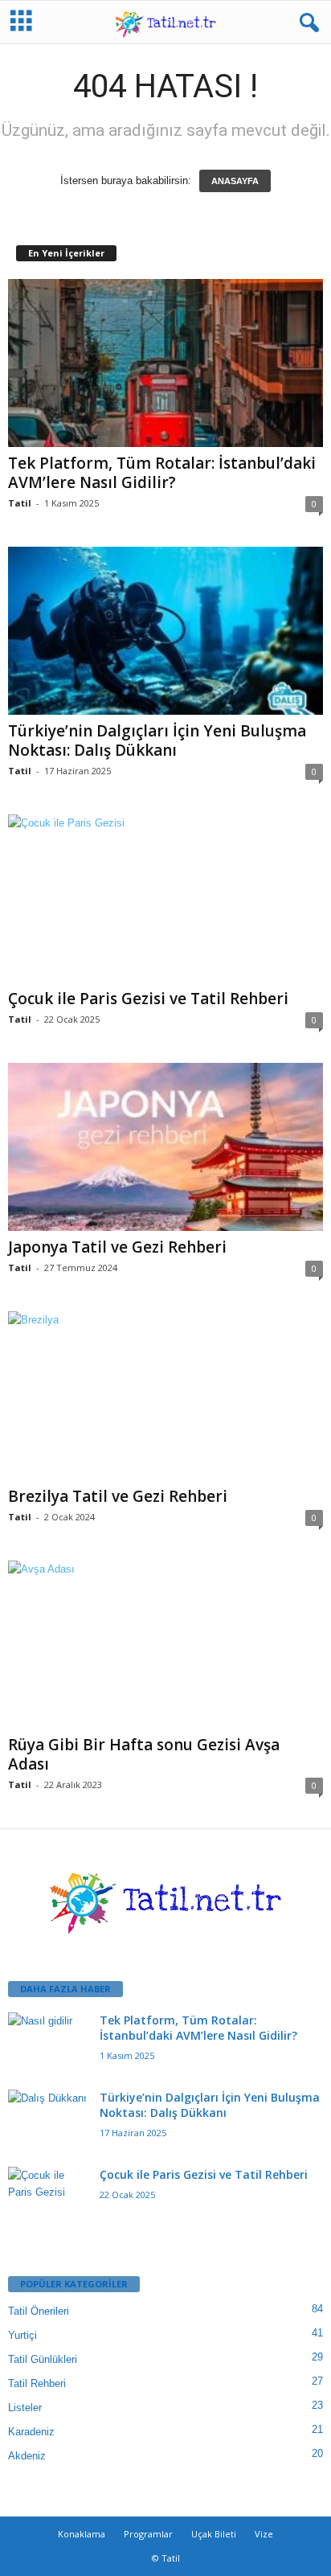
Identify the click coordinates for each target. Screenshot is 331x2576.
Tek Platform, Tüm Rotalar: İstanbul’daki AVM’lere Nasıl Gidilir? (162, 473)
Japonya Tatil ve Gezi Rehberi (117, 1247)
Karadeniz (31, 2432)
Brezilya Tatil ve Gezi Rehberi (118, 1496)
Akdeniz (27, 2456)
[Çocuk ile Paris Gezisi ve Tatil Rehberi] (165, 898)
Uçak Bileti (214, 2534)
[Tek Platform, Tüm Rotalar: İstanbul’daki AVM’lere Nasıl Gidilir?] (165, 363)
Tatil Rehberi (37, 2383)
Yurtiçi (22, 2335)
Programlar (148, 2534)
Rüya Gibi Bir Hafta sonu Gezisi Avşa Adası (144, 1754)
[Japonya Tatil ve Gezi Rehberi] (165, 1147)
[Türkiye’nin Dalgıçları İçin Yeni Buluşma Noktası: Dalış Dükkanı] (165, 631)
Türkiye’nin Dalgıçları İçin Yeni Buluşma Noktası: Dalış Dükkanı (157, 740)
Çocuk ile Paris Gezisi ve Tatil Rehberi (148, 999)
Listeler (25, 2408)
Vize (264, 2534)
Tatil (20, 503)
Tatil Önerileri (39, 2311)
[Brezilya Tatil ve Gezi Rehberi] (165, 1396)
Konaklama (82, 2534)
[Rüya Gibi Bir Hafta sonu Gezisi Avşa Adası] (165, 1645)
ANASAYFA (235, 181)
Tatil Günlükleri (43, 2359)
